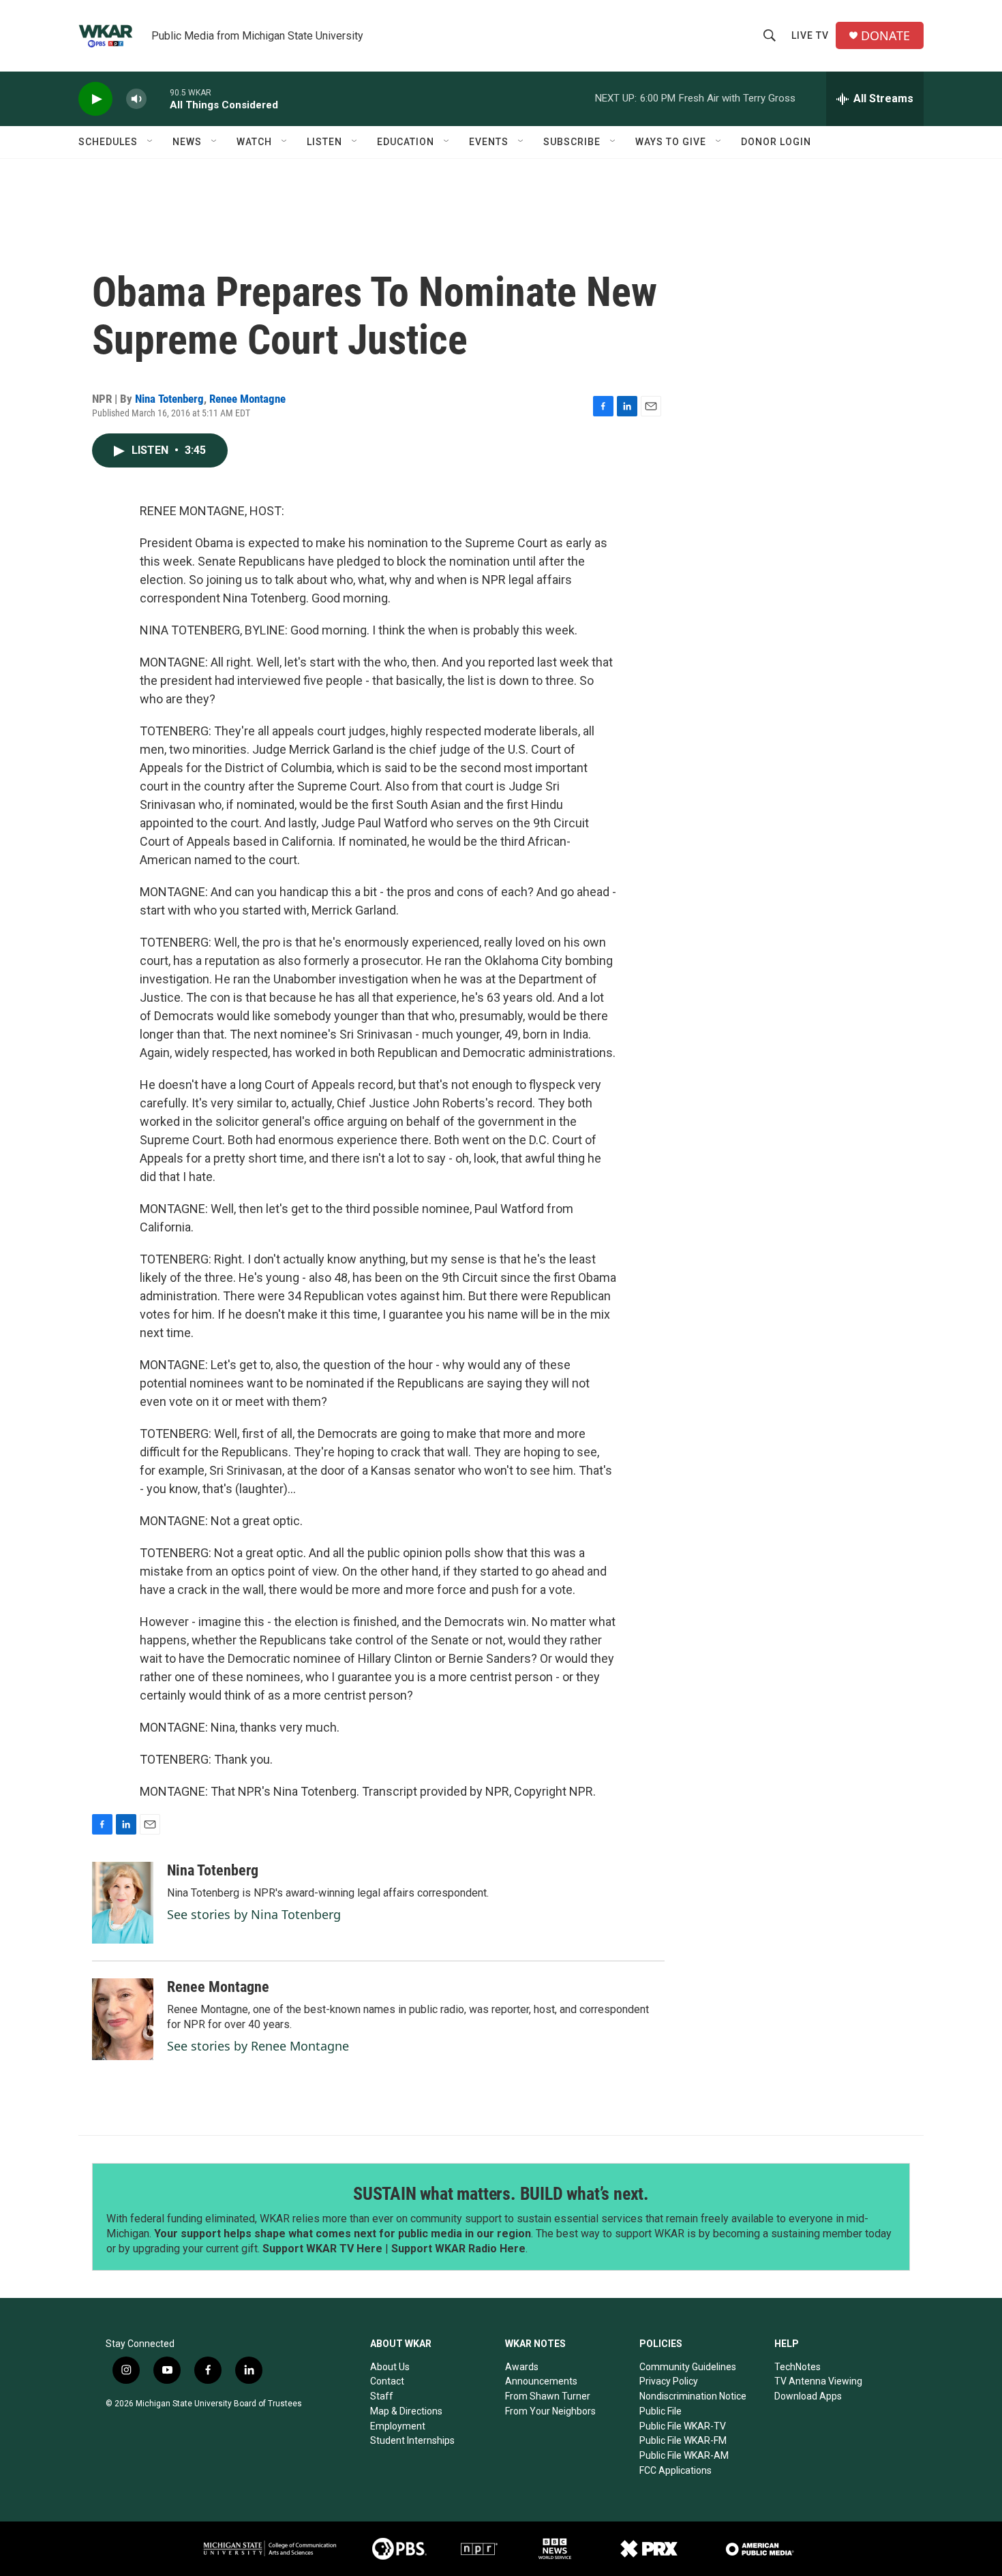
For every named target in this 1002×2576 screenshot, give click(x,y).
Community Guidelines (688, 2367)
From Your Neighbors (550, 2411)
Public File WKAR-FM (683, 2440)
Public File (661, 2411)
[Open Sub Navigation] (151, 142)
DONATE (885, 36)
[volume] (136, 99)
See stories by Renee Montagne (258, 2046)
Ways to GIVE (671, 142)
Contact (387, 2381)
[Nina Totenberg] (123, 1903)
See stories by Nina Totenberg (254, 1914)
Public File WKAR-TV (683, 2426)
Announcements (541, 2381)
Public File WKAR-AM (684, 2455)
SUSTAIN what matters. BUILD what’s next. (501, 2194)
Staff (382, 2396)
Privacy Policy (669, 2381)
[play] (95, 99)
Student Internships (412, 2440)
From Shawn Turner (548, 2396)
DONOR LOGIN (776, 142)
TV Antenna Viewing (818, 2381)
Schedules (108, 142)
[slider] (158, 98)
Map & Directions (406, 2411)
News (187, 142)
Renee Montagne (247, 399)
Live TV (810, 35)
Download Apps (808, 2396)
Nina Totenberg (169, 399)
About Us (390, 2367)
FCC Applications (675, 2470)
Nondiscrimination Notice (693, 2396)
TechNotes (798, 2367)
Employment (398, 2426)
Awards (522, 2367)
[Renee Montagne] (123, 2019)
